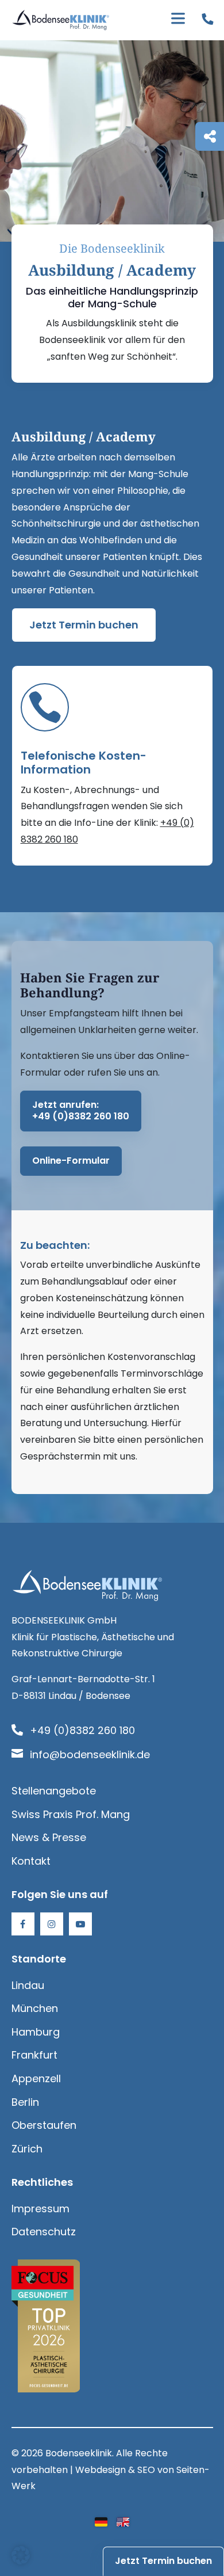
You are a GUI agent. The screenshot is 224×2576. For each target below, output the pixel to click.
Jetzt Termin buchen (84, 625)
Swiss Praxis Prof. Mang (71, 1814)
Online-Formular (71, 1161)
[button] (21, 2555)
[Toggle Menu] (178, 20)
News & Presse (49, 1837)
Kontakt (31, 1861)
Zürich (27, 2149)
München (35, 2008)
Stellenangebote (54, 1791)
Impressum (40, 2209)
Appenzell (36, 2078)
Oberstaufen (44, 2125)
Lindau (28, 1985)
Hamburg (36, 2032)
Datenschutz (44, 2232)
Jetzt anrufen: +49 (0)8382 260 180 (81, 1111)
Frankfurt (34, 2055)
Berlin (25, 2102)
